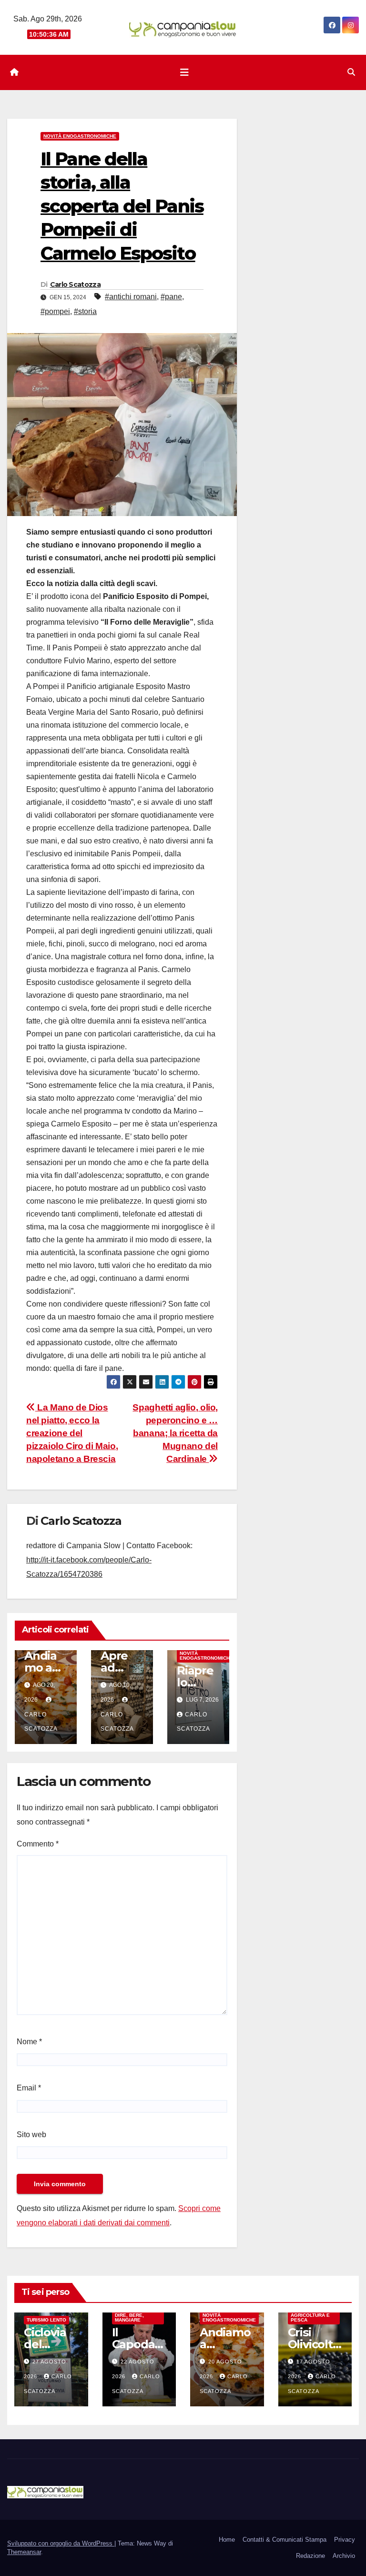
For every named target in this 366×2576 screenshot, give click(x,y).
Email (29, 2088)
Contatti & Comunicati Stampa (285, 2540)
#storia (85, 311)
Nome (29, 2042)
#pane (171, 297)
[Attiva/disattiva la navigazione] (184, 72)
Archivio (344, 2556)
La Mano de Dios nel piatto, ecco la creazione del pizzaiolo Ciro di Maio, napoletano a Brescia (72, 1433)
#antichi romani (131, 297)
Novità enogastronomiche (80, 136)
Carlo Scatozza (75, 284)
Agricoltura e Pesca (310, 2317)
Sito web (31, 2135)
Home (227, 2540)
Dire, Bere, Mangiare (129, 2317)
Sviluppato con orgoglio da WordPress (61, 2543)
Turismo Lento (46, 2320)
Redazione (310, 2556)
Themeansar (24, 2552)
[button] (351, 72)
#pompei (55, 311)
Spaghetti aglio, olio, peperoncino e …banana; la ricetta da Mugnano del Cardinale (175, 1433)
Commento (38, 1844)
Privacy (345, 2540)
